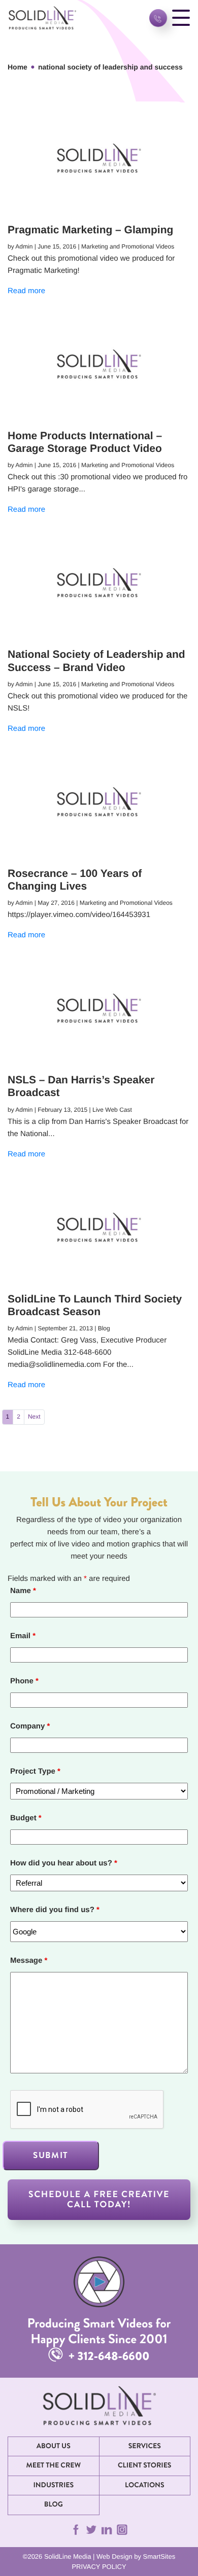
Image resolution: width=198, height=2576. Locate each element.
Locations (145, 2485)
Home (18, 67)
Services (145, 2446)
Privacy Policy (99, 2567)
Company (30, 1726)
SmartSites (159, 2556)
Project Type (35, 1771)
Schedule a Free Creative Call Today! (99, 2199)
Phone (24, 1681)
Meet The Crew (53, 2465)
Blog (54, 2504)
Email (23, 1636)
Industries (53, 2485)
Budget (26, 1818)
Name (23, 1591)
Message (29, 1961)
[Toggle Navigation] (181, 18)
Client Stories (144, 2465)
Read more (26, 291)
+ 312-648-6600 (108, 2356)
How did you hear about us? (64, 1863)
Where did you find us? (55, 1910)
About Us (54, 2446)
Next (34, 1417)
